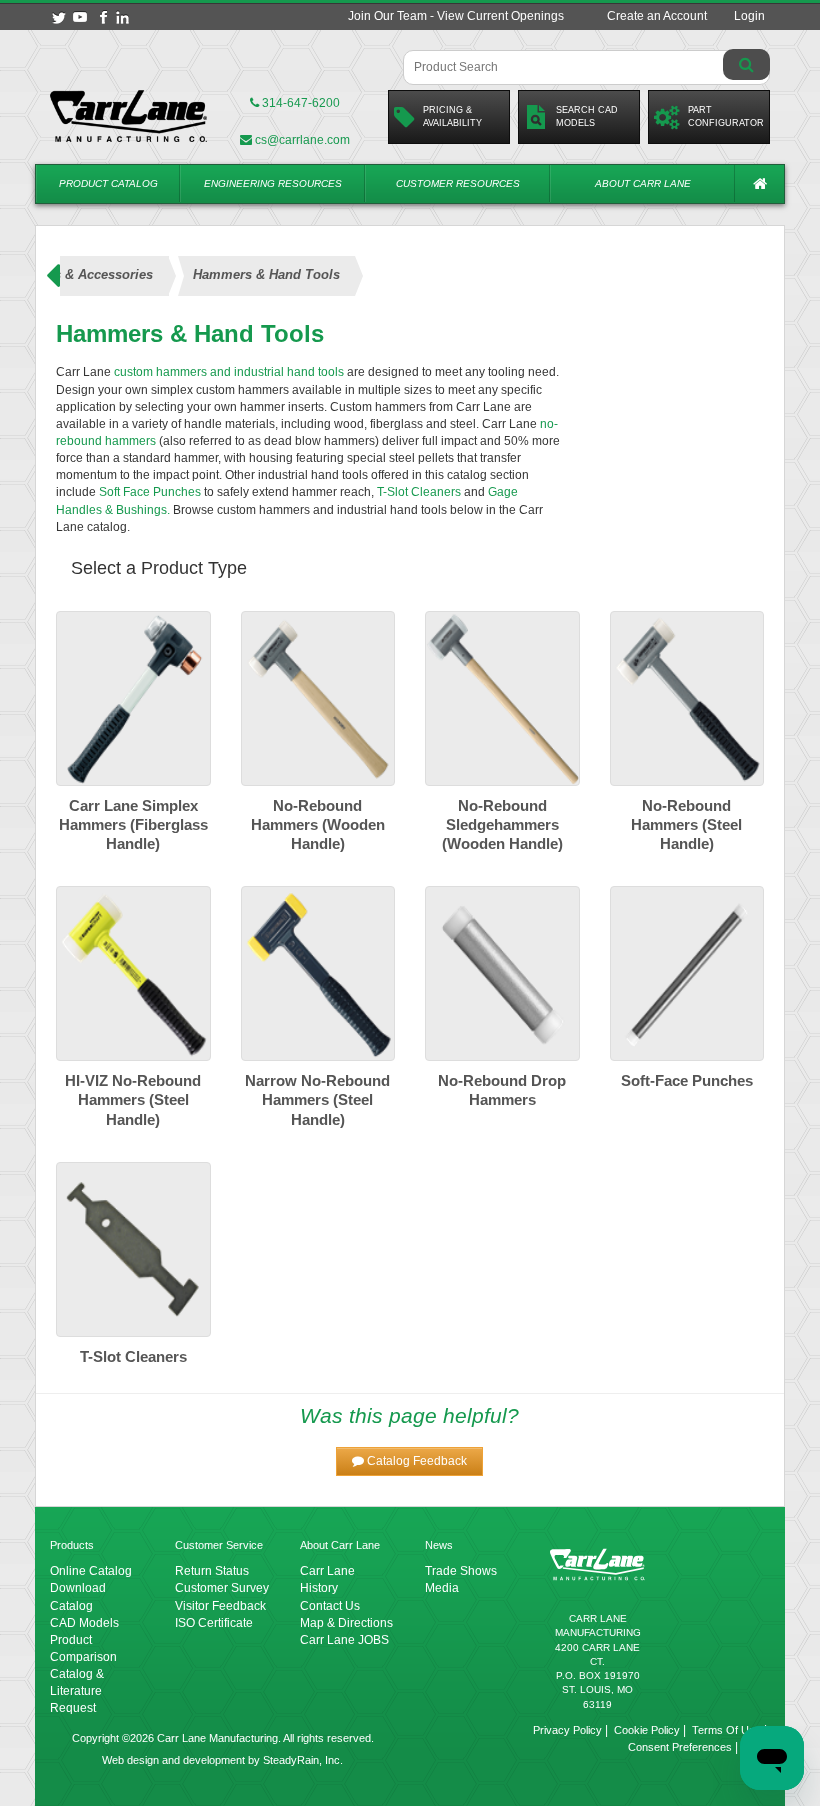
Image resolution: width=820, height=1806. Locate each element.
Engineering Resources (273, 183)
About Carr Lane (643, 183)
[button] (409, 1461)
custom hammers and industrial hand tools (230, 372)
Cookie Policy (647, 1730)
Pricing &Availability (452, 116)
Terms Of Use (726, 1730)
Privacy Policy (567, 1730)
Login (749, 16)
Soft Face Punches (150, 492)
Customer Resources (458, 183)
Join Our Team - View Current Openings (456, 16)
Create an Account (657, 16)
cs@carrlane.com (302, 140)
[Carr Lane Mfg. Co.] (129, 116)
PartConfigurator (726, 116)
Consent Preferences (680, 1747)
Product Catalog (108, 183)
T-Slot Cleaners (417, 492)
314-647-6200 (299, 103)
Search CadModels (587, 116)
